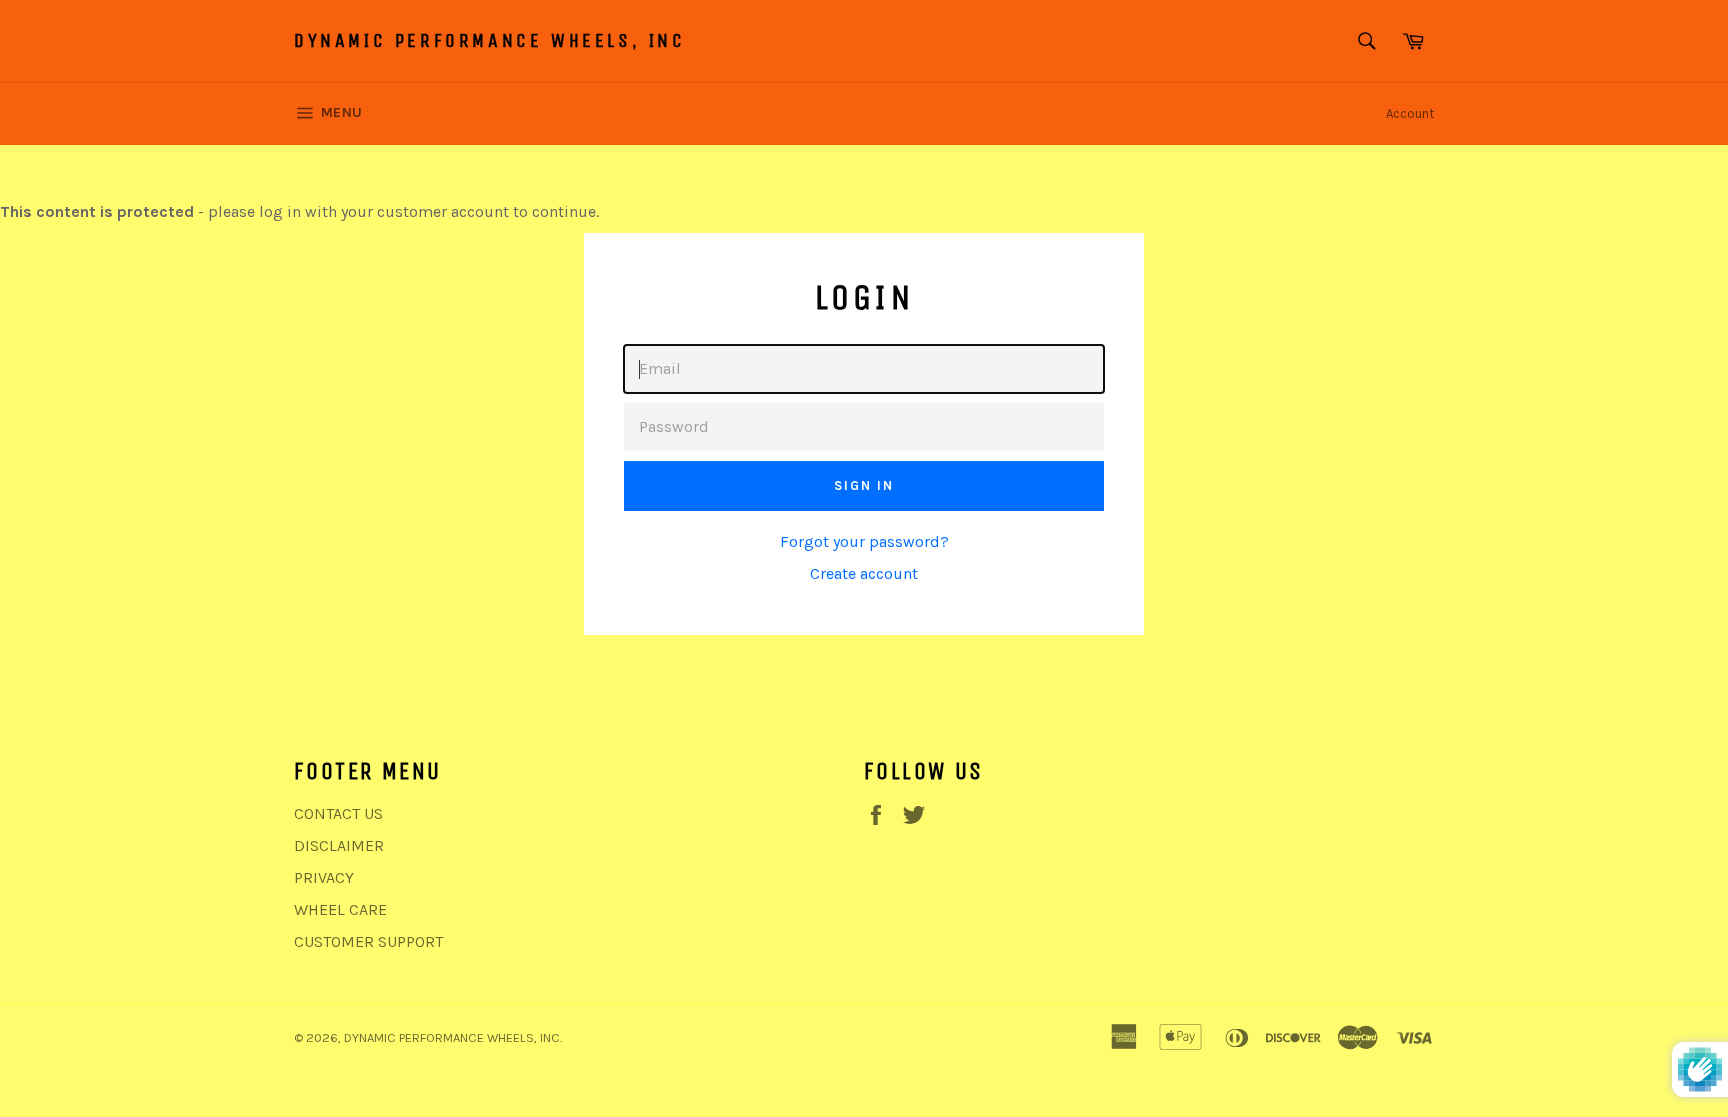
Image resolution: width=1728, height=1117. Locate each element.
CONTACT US (338, 813)
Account (1410, 113)
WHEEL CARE (340, 909)
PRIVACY (324, 877)
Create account (864, 573)
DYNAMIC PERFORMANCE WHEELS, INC (490, 40)
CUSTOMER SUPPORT (368, 941)
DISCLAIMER (339, 845)
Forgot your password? (864, 541)
